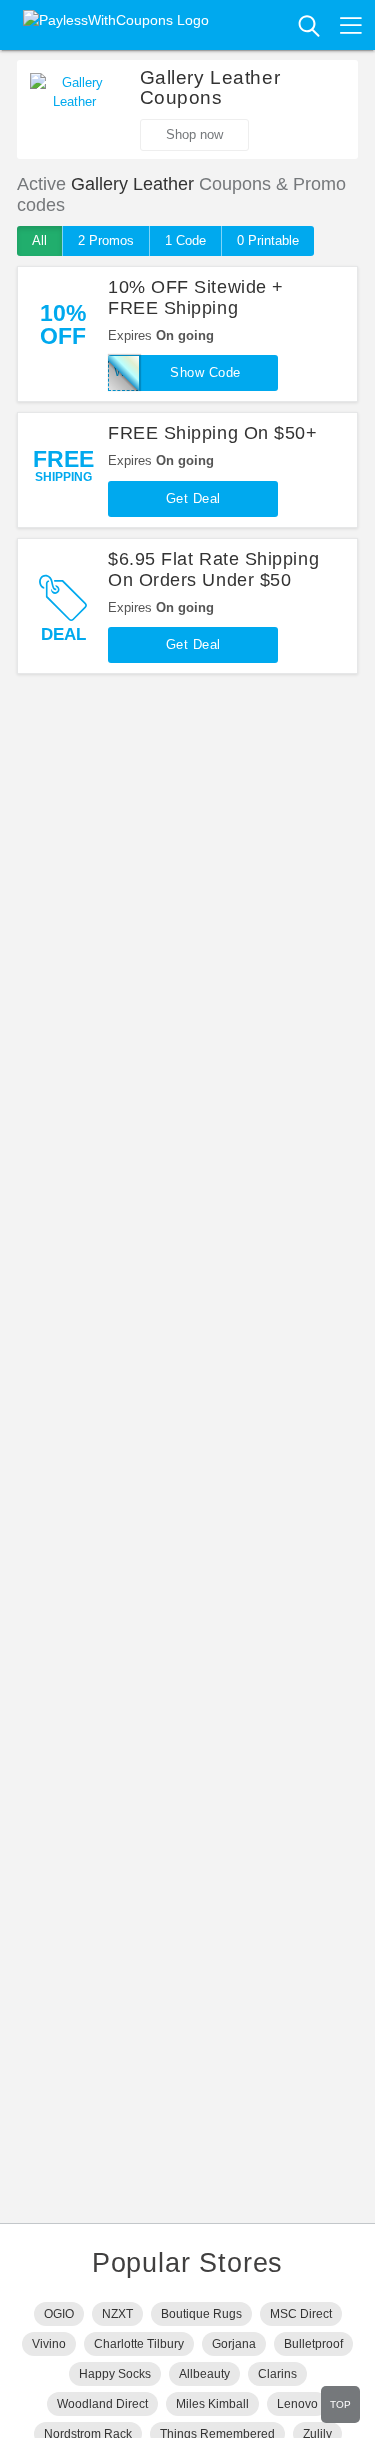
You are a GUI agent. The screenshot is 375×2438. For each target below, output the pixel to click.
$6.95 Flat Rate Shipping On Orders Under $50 (213, 569)
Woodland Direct (102, 2404)
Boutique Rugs (201, 2314)
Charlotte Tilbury (139, 2344)
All (39, 240)
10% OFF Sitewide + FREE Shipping (196, 297)
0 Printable (268, 240)
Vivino (49, 2344)
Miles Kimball (212, 2404)
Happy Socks (115, 2374)
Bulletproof (313, 2344)
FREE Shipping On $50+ (212, 433)
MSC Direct (301, 2314)
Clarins (277, 2374)
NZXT (117, 2314)
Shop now (194, 134)
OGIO (59, 2314)
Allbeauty (204, 2374)
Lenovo (297, 2404)
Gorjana (234, 2344)
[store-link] (75, 103)
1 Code (185, 240)
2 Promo (106, 240)
